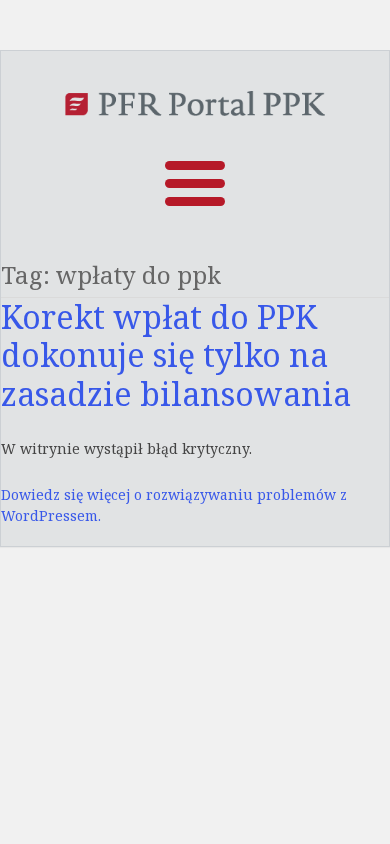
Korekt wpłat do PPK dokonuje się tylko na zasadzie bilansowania (176, 355)
